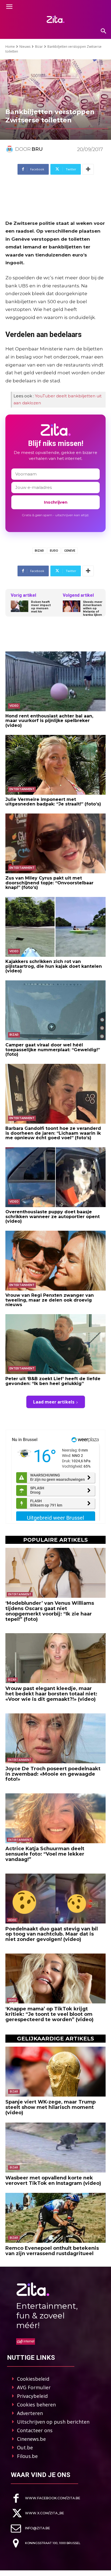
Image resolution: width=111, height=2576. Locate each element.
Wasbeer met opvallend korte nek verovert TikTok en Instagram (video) (53, 2181)
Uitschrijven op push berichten (53, 2422)
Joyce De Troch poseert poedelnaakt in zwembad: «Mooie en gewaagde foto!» (53, 1774)
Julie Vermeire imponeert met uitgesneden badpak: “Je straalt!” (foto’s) (53, 802)
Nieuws (25, 47)
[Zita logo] (55, 19)
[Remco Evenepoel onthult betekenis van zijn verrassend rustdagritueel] (55, 2218)
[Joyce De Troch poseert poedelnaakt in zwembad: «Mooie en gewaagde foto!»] (55, 1738)
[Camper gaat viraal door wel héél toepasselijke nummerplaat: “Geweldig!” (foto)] (55, 1010)
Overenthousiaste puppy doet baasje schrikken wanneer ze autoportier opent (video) (53, 1216)
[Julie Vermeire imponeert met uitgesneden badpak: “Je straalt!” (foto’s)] (55, 765)
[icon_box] (46, 2498)
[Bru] (10, 149)
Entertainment (22, 789)
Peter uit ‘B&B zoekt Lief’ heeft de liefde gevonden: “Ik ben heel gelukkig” (53, 1381)
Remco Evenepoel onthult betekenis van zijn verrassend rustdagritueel (52, 2251)
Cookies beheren (36, 2405)
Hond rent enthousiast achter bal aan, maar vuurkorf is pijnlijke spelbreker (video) (49, 721)
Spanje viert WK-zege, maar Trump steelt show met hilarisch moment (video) (51, 2107)
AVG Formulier (34, 2387)
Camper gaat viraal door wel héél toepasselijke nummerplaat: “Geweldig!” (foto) (53, 1050)
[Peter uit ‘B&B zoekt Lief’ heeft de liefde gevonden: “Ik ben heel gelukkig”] (55, 1344)
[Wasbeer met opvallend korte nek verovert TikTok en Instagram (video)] (55, 2148)
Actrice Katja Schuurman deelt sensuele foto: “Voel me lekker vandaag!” (45, 1854)
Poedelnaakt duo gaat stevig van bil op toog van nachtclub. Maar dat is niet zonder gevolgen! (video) (52, 1934)
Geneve (70, 551)
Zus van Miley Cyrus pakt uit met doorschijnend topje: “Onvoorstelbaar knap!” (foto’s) (49, 883)
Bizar (39, 47)
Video (14, 706)
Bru (37, 149)
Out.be (25, 2447)
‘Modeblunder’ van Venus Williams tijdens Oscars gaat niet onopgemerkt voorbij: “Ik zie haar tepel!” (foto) (50, 1611)
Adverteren (30, 2413)
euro (54, 551)
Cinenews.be (31, 2439)
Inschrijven (56, 502)
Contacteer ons (35, 2430)
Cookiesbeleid (33, 2379)
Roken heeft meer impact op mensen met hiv (41, 607)
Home (10, 47)
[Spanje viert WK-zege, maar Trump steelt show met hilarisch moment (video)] (55, 2072)
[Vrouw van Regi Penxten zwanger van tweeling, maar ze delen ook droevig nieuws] (55, 1261)
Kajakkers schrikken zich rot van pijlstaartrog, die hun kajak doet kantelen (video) (54, 966)
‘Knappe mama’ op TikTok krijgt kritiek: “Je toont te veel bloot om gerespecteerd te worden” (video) (49, 2014)
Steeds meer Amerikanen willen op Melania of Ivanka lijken (93, 609)
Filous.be (27, 2456)
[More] (88, 169)
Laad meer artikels (54, 1402)
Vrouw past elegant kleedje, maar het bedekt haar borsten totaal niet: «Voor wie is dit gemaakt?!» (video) (51, 1694)
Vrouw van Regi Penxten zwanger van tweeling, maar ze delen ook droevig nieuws (50, 1300)
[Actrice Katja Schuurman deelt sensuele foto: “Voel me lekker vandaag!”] (55, 1818)
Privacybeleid (32, 2396)
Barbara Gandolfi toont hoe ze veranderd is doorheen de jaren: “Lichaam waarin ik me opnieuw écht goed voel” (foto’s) (53, 1133)
